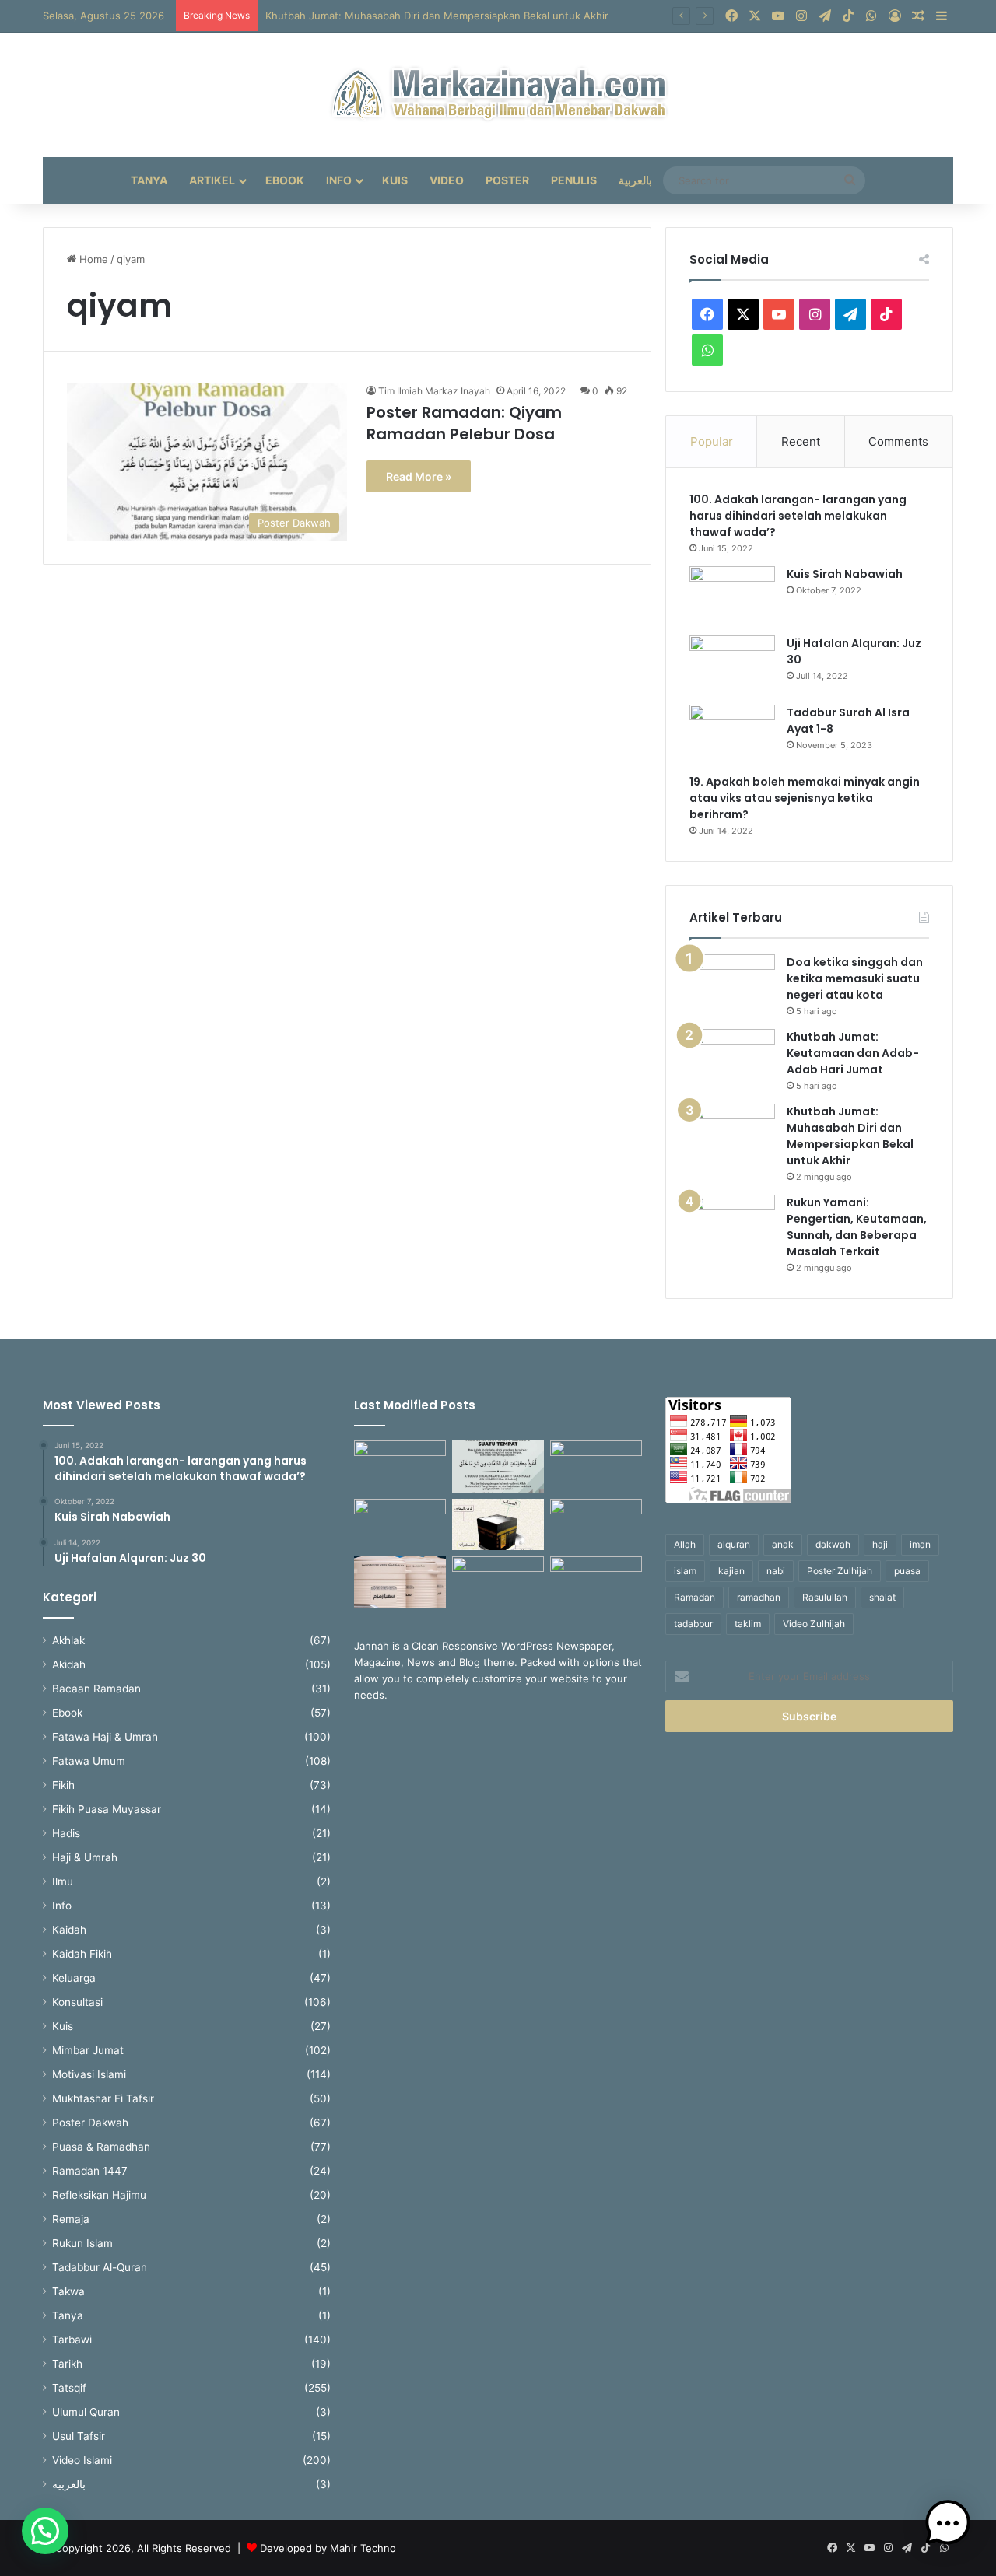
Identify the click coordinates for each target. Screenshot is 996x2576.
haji (880, 1544)
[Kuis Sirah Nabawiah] (732, 595)
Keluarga (74, 1978)
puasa (907, 1571)
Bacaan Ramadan (96, 1689)
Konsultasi (77, 2002)
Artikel (212, 180)
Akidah (69, 1664)
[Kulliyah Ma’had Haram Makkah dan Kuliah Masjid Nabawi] (498, 1582)
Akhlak (68, 1640)
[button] (45, 2531)
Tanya (149, 180)
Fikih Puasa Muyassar (107, 1809)
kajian (731, 1571)
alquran (734, 1544)
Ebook (285, 180)
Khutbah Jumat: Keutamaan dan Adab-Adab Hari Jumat (853, 1053)
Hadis (66, 1833)
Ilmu (63, 1881)
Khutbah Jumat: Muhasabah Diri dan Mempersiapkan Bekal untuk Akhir (437, 16)
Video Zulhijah (814, 1624)
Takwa (68, 2291)
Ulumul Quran (86, 2412)
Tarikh (67, 2364)
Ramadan (694, 1597)
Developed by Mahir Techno (328, 2548)
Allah (685, 1544)
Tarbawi (72, 2340)
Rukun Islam (82, 2243)
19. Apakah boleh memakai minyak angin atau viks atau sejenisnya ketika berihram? (805, 798)
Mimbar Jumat (88, 2050)
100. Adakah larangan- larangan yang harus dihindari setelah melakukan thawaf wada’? (798, 516)
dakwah (833, 1544)
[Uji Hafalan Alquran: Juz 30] (732, 665)
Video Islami (82, 2460)
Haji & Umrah (85, 1857)
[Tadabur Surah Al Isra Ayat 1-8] (732, 734)
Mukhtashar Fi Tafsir (103, 2098)
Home (92, 259)
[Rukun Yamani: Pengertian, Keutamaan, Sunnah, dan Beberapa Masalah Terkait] (732, 1224)
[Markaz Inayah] (498, 95)
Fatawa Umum (89, 1761)
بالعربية (635, 180)
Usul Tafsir (79, 2436)
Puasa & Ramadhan (101, 2147)
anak (783, 1544)
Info (339, 180)
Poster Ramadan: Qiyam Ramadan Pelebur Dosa (464, 423)
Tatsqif (69, 2388)
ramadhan (759, 1597)
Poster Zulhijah (840, 1571)
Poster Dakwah (90, 2123)
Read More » (419, 476)
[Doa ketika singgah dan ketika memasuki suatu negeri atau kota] (732, 983)
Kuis (395, 180)
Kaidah (69, 1930)
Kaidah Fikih (82, 1954)
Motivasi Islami (89, 2074)
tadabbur (693, 1624)
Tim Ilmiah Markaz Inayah (434, 391)
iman (920, 1544)
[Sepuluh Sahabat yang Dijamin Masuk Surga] (400, 1466)
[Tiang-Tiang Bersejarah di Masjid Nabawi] (596, 1582)
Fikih (63, 1785)
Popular (712, 441)
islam (685, 1571)
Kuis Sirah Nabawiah (845, 574)
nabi (776, 1571)
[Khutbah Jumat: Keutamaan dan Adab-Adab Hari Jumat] (732, 1058)
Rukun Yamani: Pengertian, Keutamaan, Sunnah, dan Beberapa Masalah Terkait (857, 1227)
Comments (898, 441)
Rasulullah (825, 1597)
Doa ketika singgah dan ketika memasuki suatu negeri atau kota (855, 978)
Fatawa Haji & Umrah (105, 1737)
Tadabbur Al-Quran (100, 2267)
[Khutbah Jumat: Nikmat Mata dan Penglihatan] (596, 1525)
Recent (801, 441)
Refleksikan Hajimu (99, 2195)
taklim (748, 1624)
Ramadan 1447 (90, 2171)
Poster (507, 180)
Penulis (574, 180)
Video (447, 180)
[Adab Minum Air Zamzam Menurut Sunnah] (400, 1582)
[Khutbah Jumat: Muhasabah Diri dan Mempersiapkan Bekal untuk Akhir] (732, 1133)
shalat (882, 1597)
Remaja (71, 2219)
